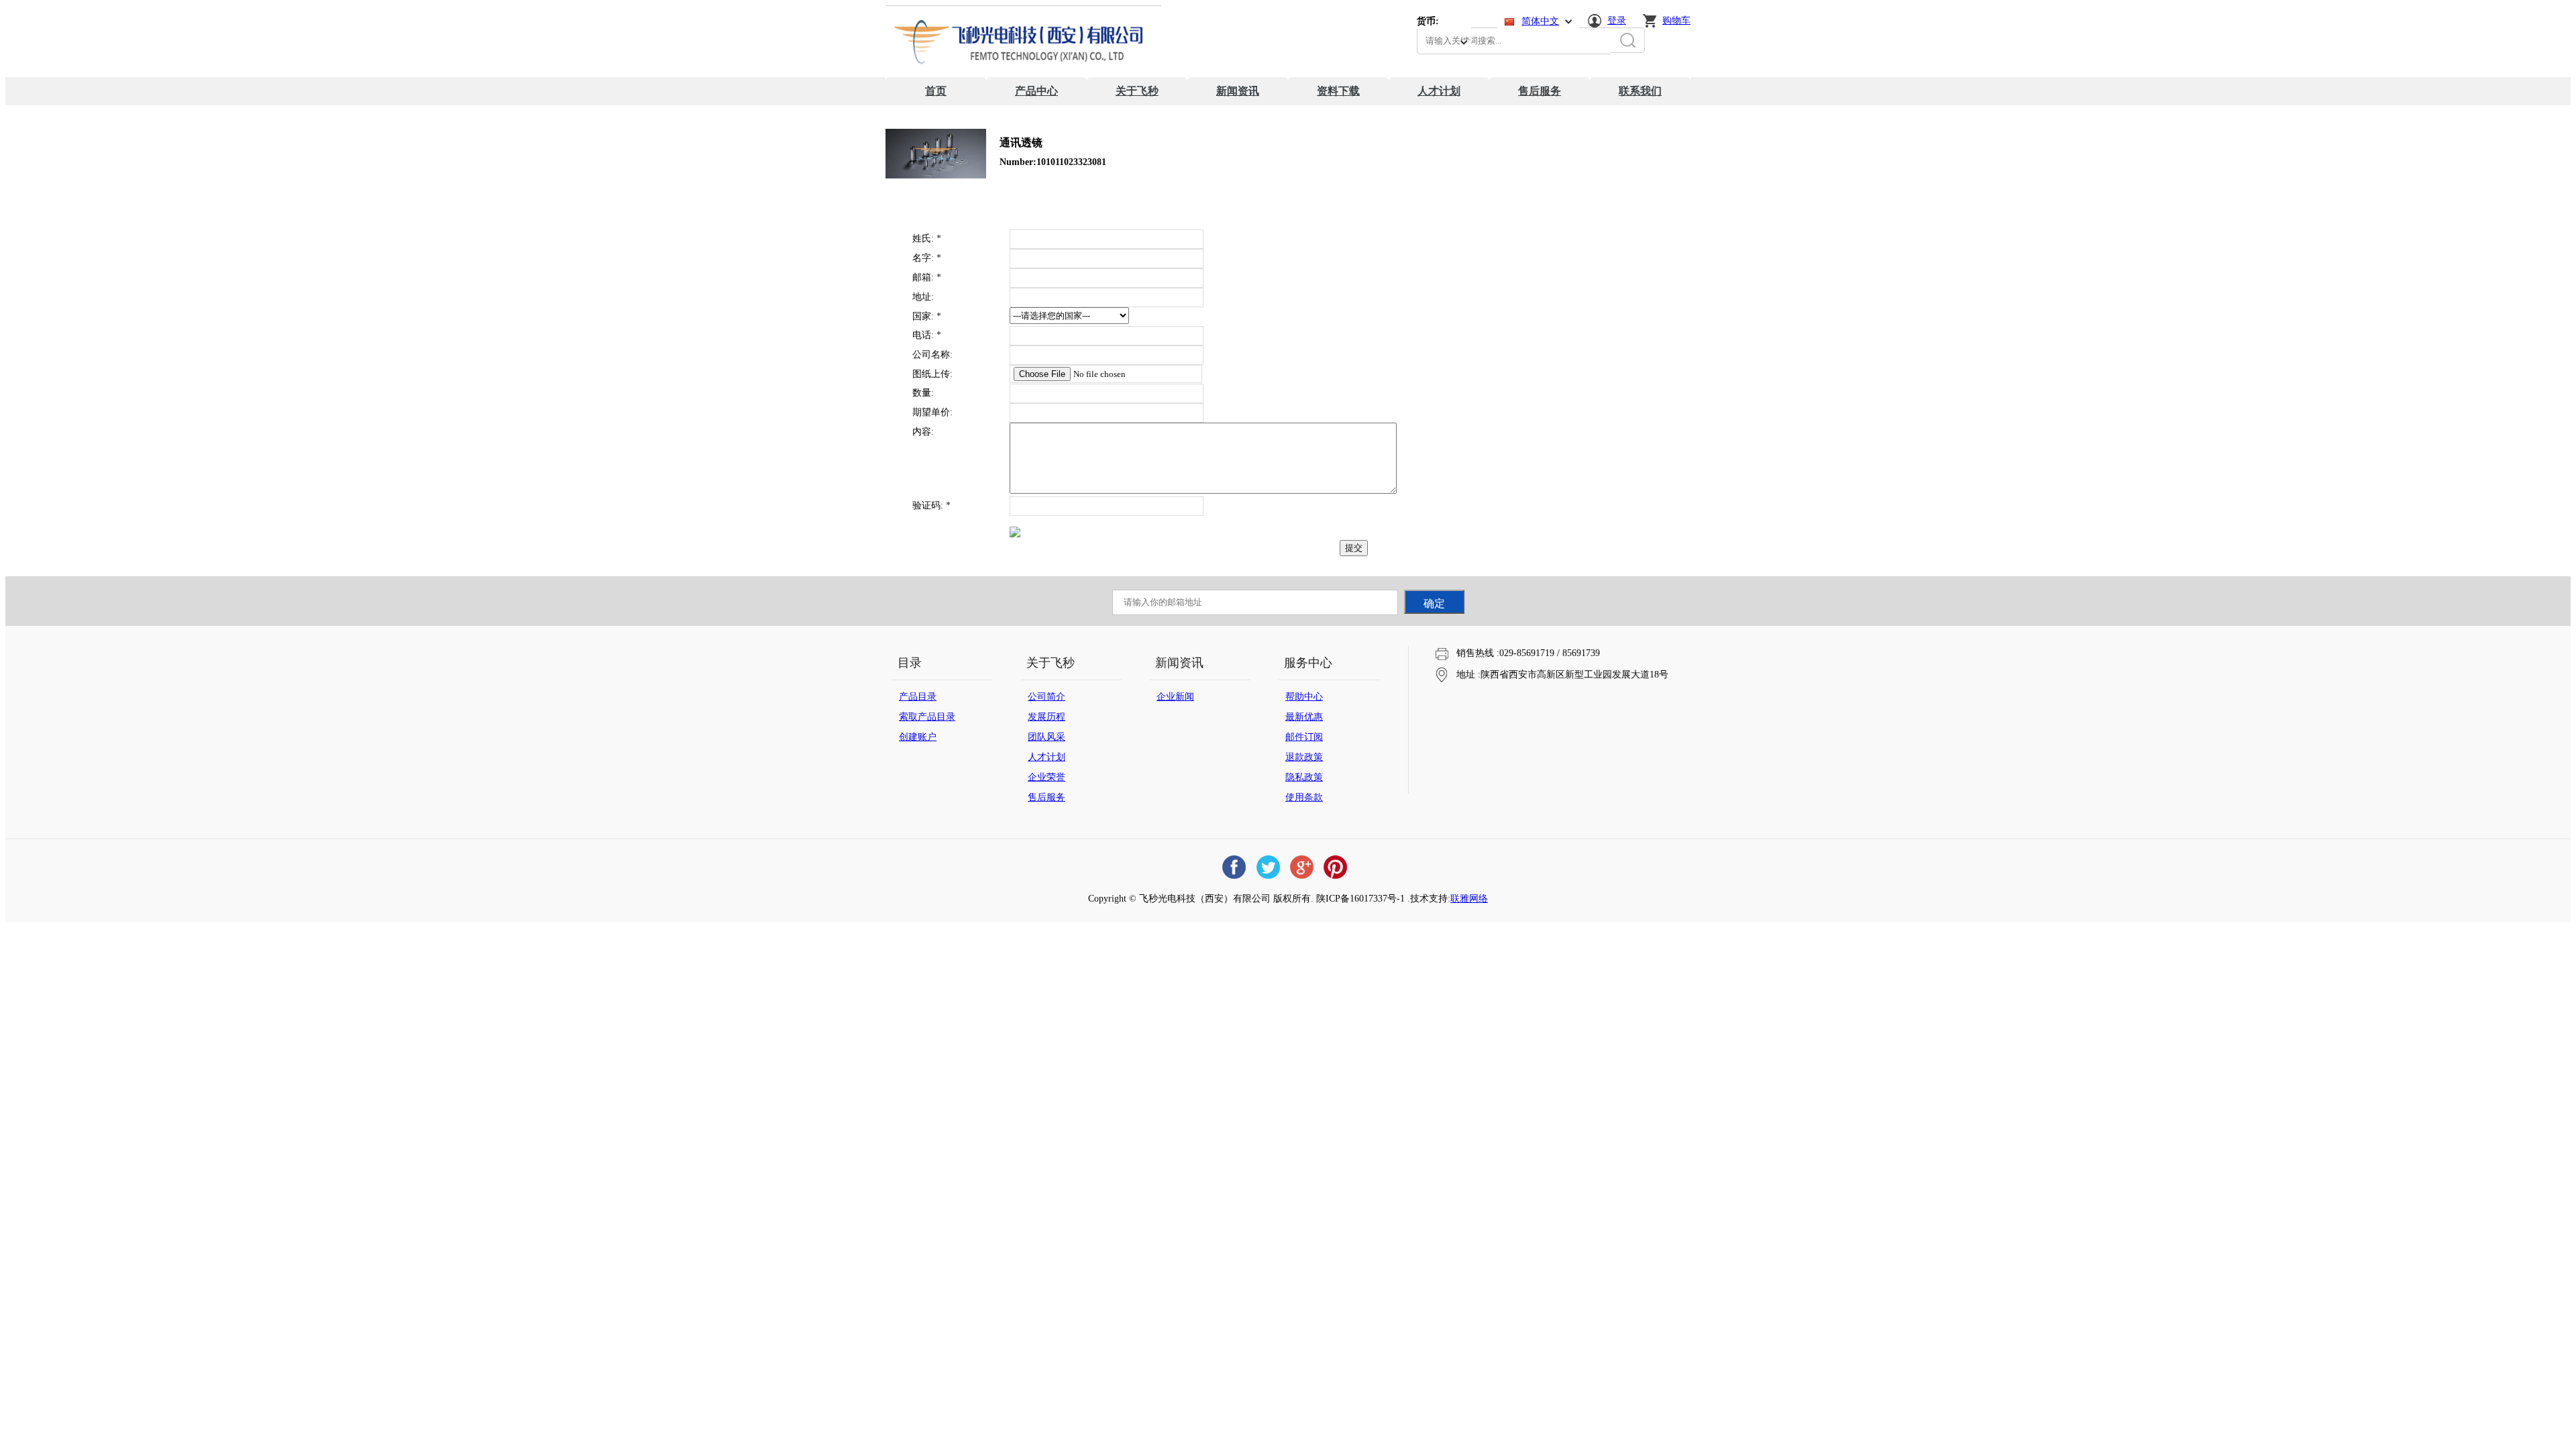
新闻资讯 (1238, 91)
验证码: (931, 505)
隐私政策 (1304, 777)
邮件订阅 (1304, 737)
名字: (927, 258)
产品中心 (1036, 91)
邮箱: (927, 277)
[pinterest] (1335, 867)
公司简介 (1046, 697)
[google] (1301, 867)
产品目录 (918, 697)
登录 (1617, 20)
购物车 (1676, 20)
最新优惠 (1304, 717)
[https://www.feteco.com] (1023, 74)
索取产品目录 (927, 717)
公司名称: (932, 355)
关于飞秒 (1137, 91)
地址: (923, 297)
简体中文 (1540, 21)
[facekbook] (1234, 867)
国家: (927, 316)
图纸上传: (932, 374)
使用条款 (1304, 797)
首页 (936, 91)
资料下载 (1338, 91)
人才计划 (1439, 91)
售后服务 (1540, 91)
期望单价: (932, 412)
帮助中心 (1304, 697)
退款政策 (1304, 757)
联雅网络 (1469, 899)
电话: (927, 335)
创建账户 (918, 737)
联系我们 (1640, 91)
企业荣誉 (1046, 777)
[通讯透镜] (936, 175)
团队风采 (1046, 737)
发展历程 (1046, 717)
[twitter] (1268, 867)
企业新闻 (1175, 697)
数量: (923, 393)
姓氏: (927, 238)
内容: (923, 432)
